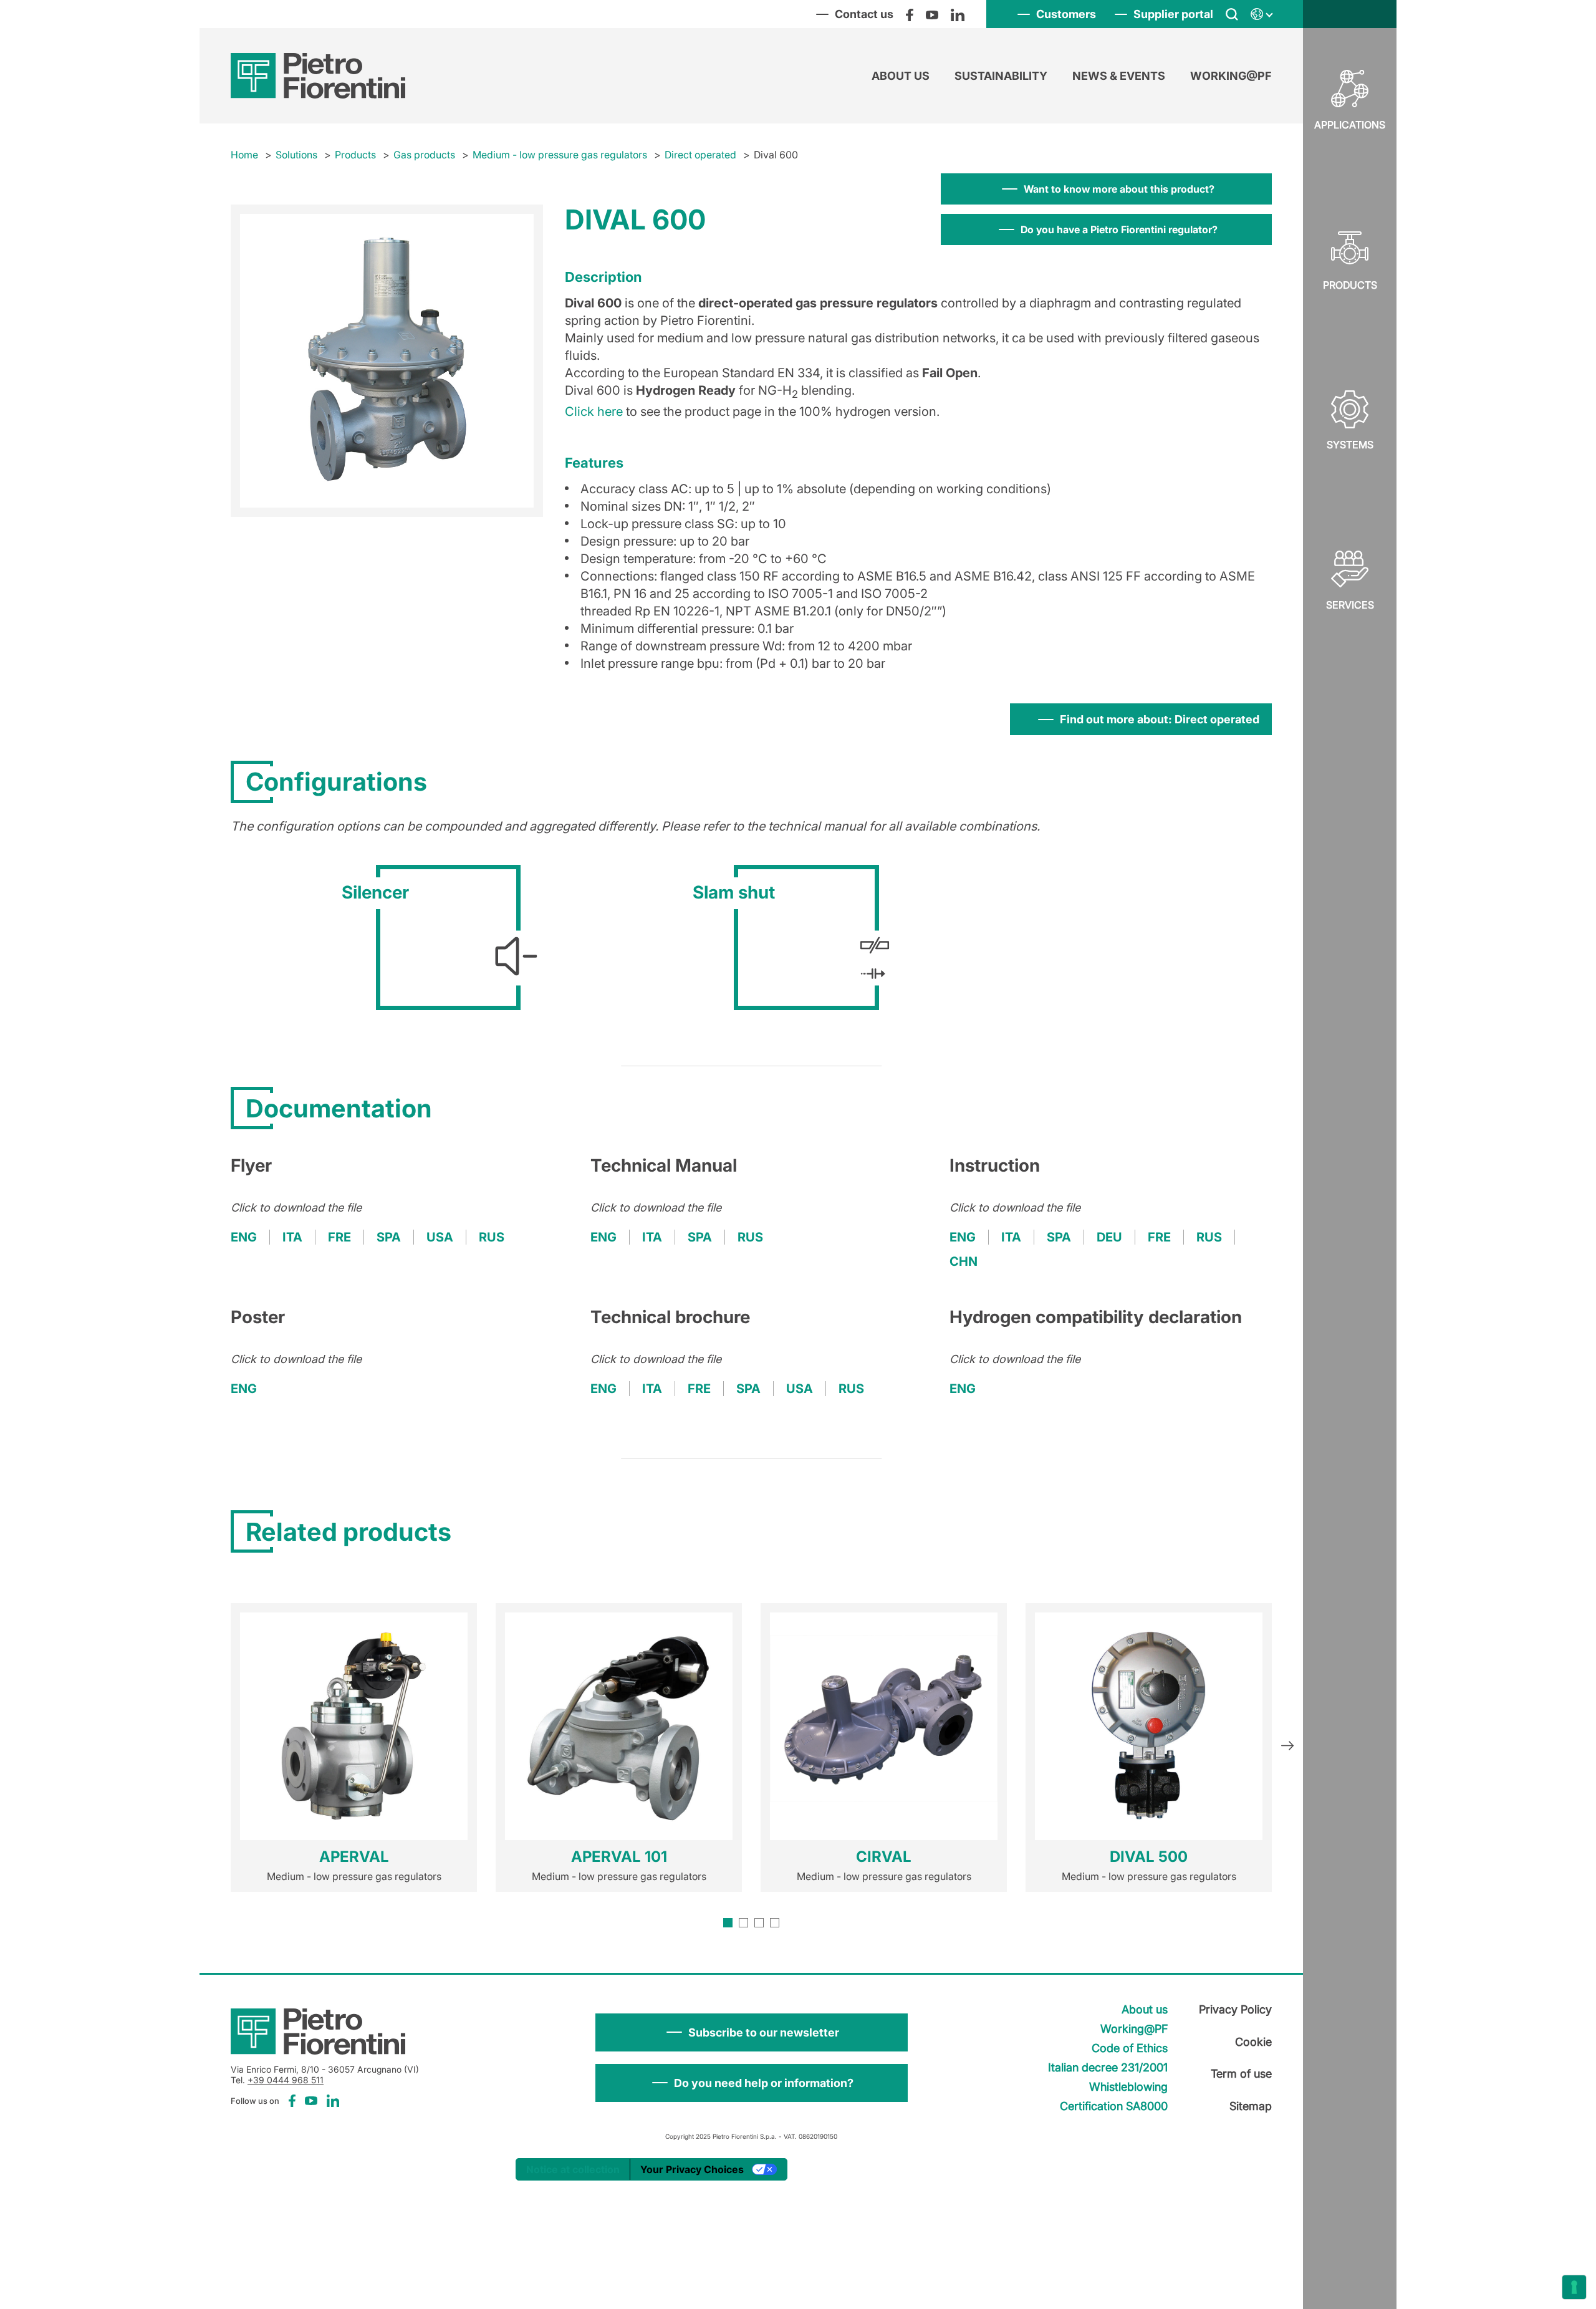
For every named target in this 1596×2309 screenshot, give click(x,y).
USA (440, 1237)
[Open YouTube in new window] (932, 14)
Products (1350, 285)
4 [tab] (775, 1923)
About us (901, 76)
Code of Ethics (1130, 2048)
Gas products (424, 155)
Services (1350, 605)
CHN (964, 1261)
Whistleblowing (1128, 2087)
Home (244, 155)
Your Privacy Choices (692, 2169)
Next (1287, 1747)
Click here (594, 412)
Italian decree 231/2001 (1108, 2067)
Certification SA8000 (1114, 2106)
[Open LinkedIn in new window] (958, 14)
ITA (292, 1237)
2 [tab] (743, 1923)
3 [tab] (759, 1923)
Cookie (1253, 2042)
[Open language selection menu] (1261, 14)
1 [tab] (728, 1923)
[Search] (1232, 14)
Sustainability (1001, 76)
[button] (752, 2032)
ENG (244, 1237)
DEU (1109, 1237)
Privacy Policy (1235, 2009)
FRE (339, 1237)
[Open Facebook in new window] (910, 14)
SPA (389, 1237)
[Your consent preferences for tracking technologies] (1574, 2287)
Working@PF (1231, 76)
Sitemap (1251, 2106)
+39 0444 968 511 (286, 2080)
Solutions (296, 155)
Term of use (1241, 2074)
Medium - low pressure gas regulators (560, 155)
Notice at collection (573, 2169)
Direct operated (700, 155)
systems (1350, 445)
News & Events (1119, 76)
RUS (492, 1237)
